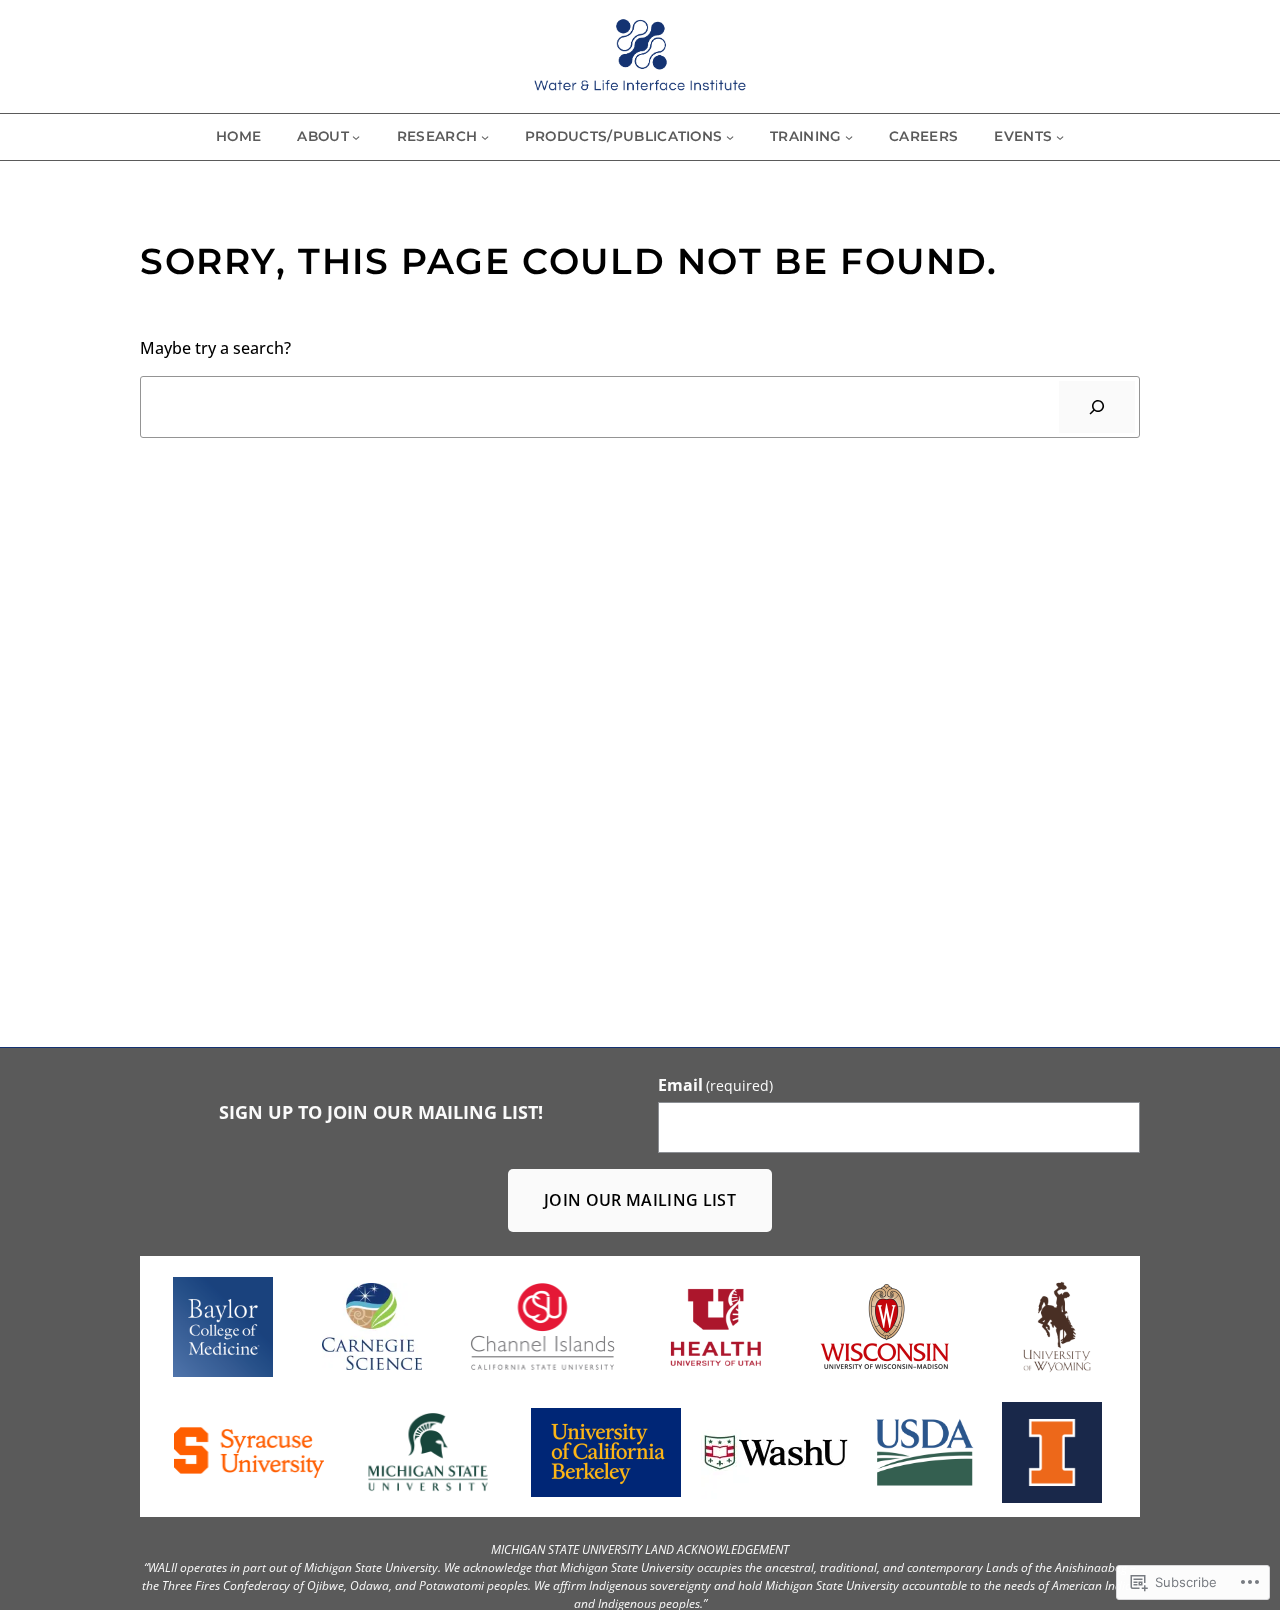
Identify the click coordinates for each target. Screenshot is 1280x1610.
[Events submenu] (1060, 137)
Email (715, 1084)
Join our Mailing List (640, 1199)
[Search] (1097, 407)
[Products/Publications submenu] (730, 137)
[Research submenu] (485, 137)
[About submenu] (356, 137)
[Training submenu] (849, 137)
